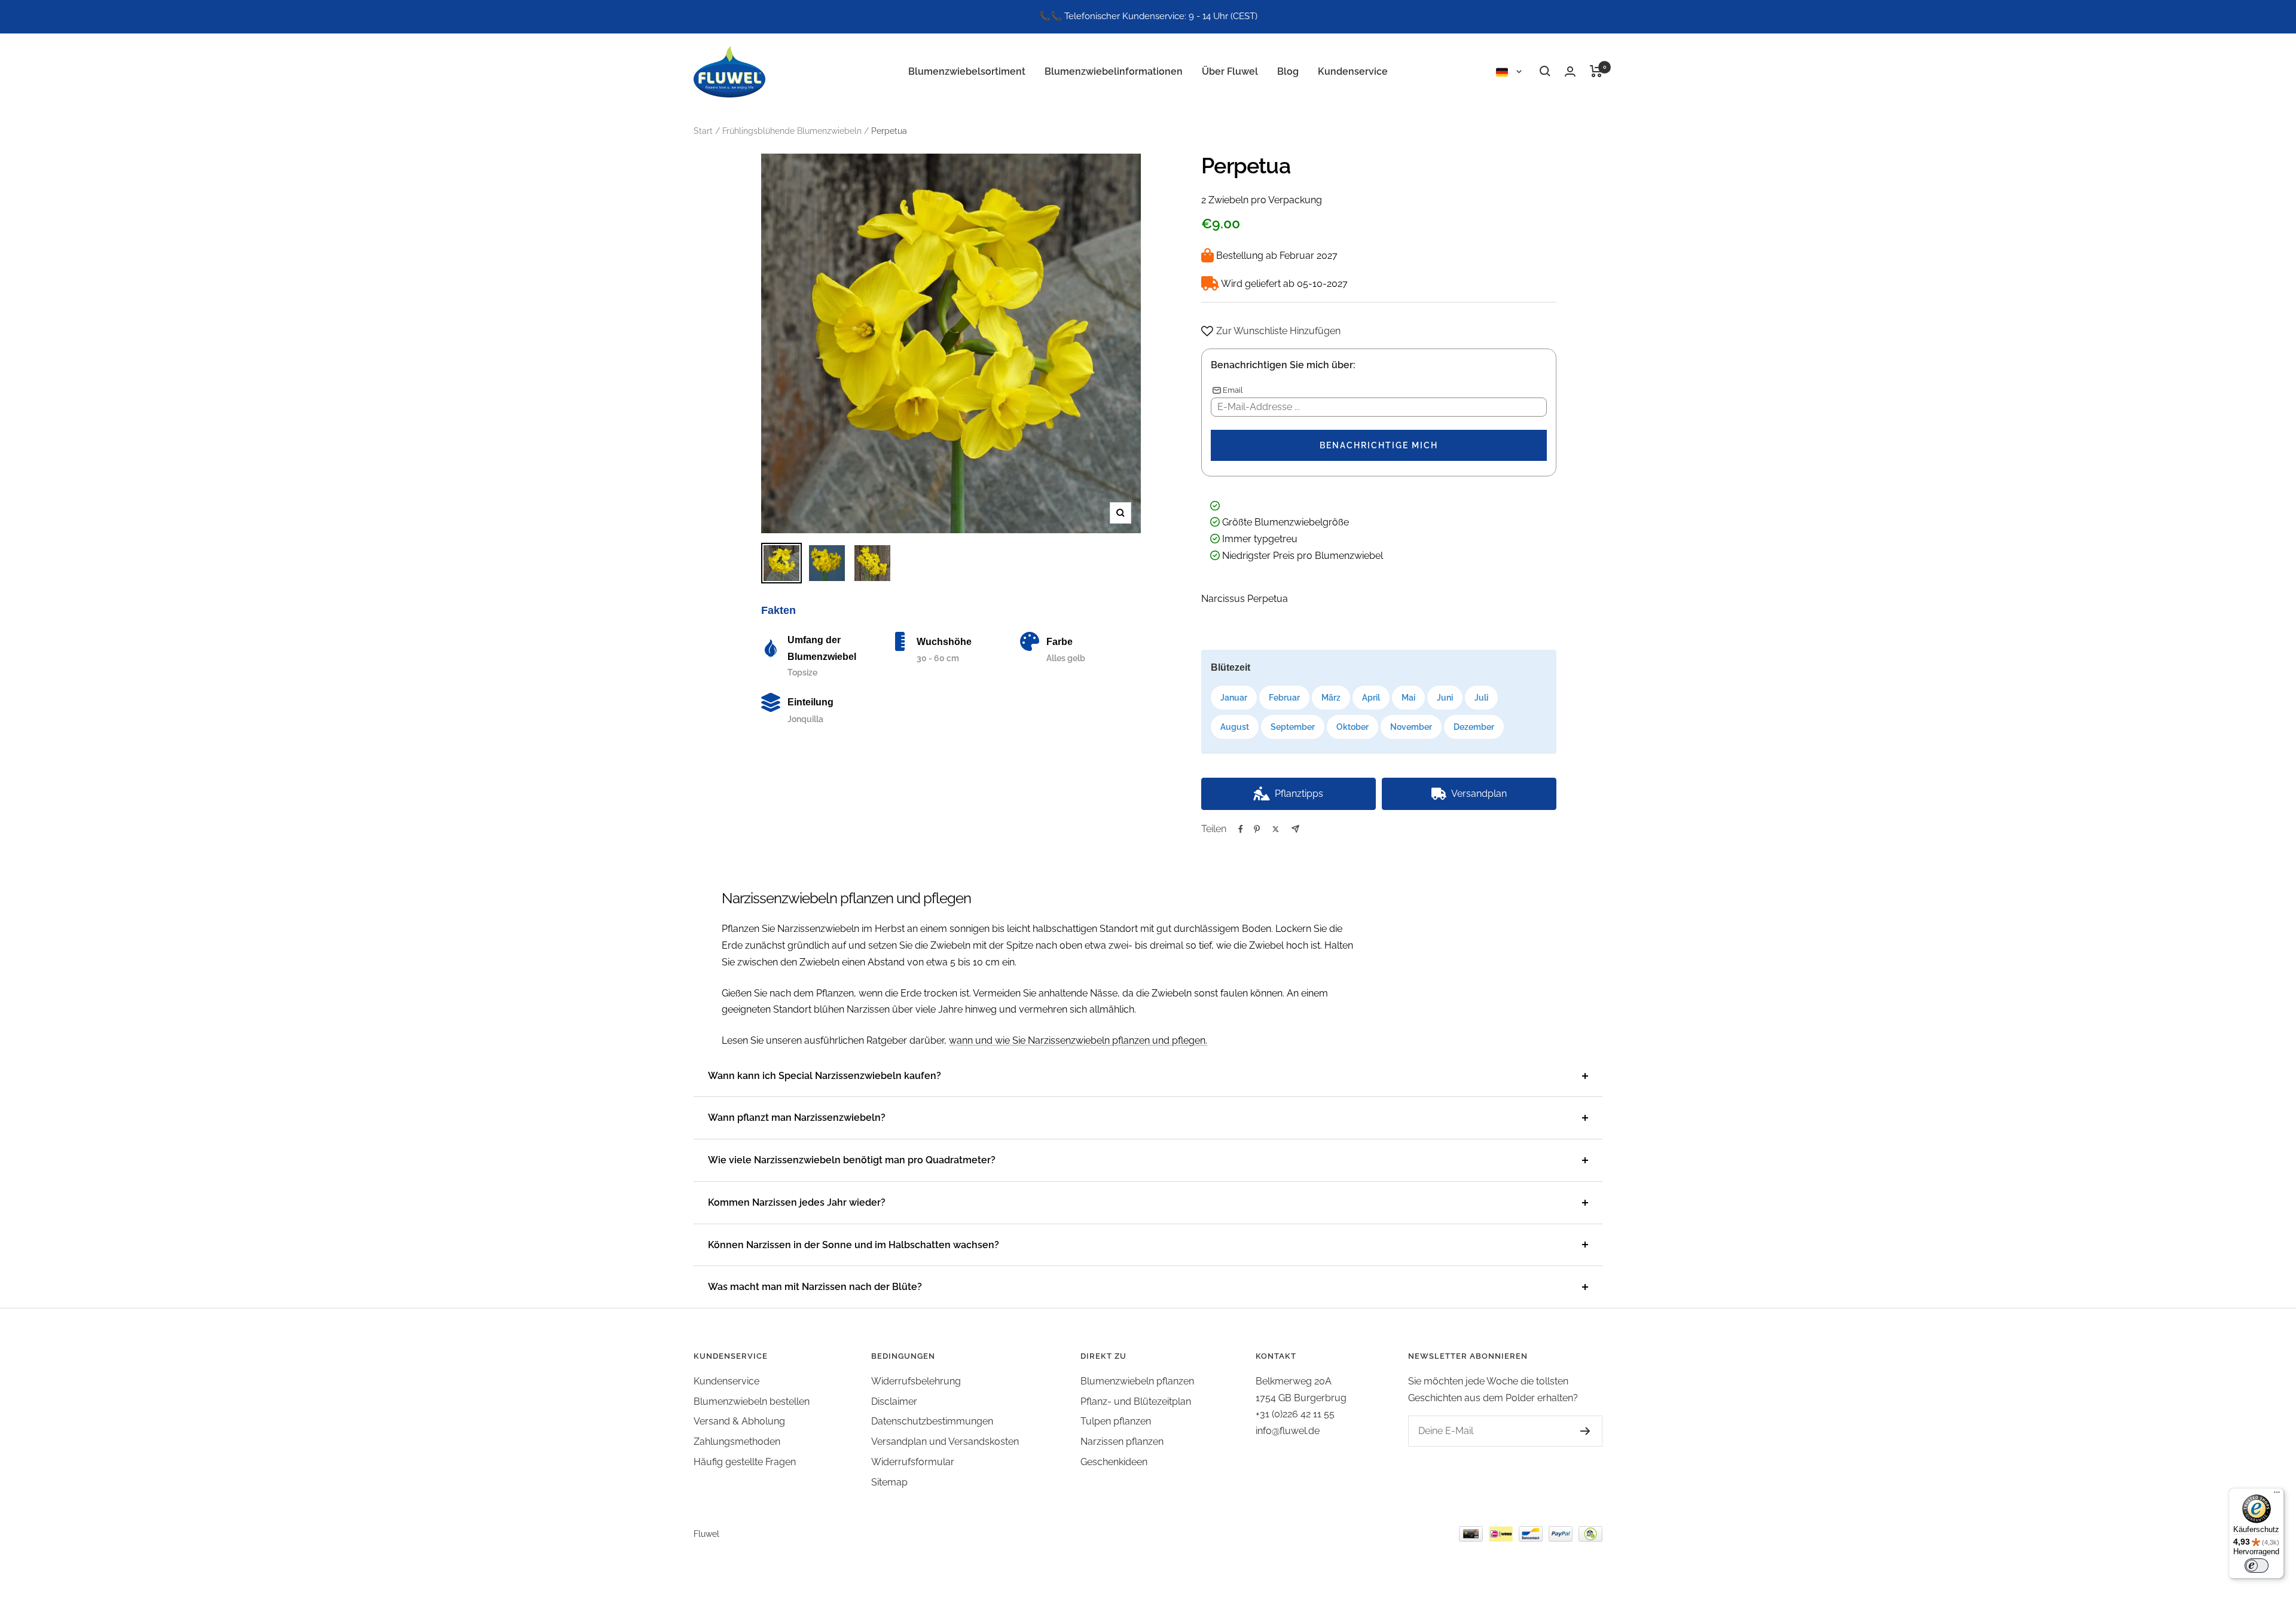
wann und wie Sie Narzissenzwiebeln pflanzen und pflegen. (1078, 1040)
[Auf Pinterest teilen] (1257, 829)
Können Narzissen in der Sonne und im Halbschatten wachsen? (854, 1245)
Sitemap (889, 1482)
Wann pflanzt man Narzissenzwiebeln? (797, 1118)
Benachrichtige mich (1379, 445)
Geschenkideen (1114, 1462)
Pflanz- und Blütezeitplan (1136, 1401)
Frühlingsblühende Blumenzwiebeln (792, 131)
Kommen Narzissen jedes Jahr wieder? (797, 1202)
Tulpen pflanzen (1116, 1421)
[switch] (2257, 1566)
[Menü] (2277, 1495)
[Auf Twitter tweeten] (1276, 829)
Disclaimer (894, 1401)
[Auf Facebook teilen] (1241, 829)
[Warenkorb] (1596, 71)
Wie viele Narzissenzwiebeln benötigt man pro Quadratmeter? (852, 1160)
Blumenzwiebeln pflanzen (1137, 1381)
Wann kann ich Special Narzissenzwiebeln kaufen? (825, 1076)
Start (703, 131)
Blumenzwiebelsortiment (967, 71)
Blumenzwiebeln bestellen (752, 1401)
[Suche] (1545, 71)
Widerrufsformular (913, 1462)
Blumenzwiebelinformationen (1114, 71)
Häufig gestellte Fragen (745, 1462)
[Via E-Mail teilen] (1295, 829)
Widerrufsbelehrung (916, 1381)
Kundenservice (1353, 71)
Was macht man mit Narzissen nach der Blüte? (815, 1287)
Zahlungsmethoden (737, 1442)
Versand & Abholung (739, 1421)
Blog (1288, 71)
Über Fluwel (1230, 71)
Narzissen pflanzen (1122, 1442)
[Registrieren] (1573, 1431)
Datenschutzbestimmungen (932, 1421)
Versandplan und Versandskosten (945, 1442)
